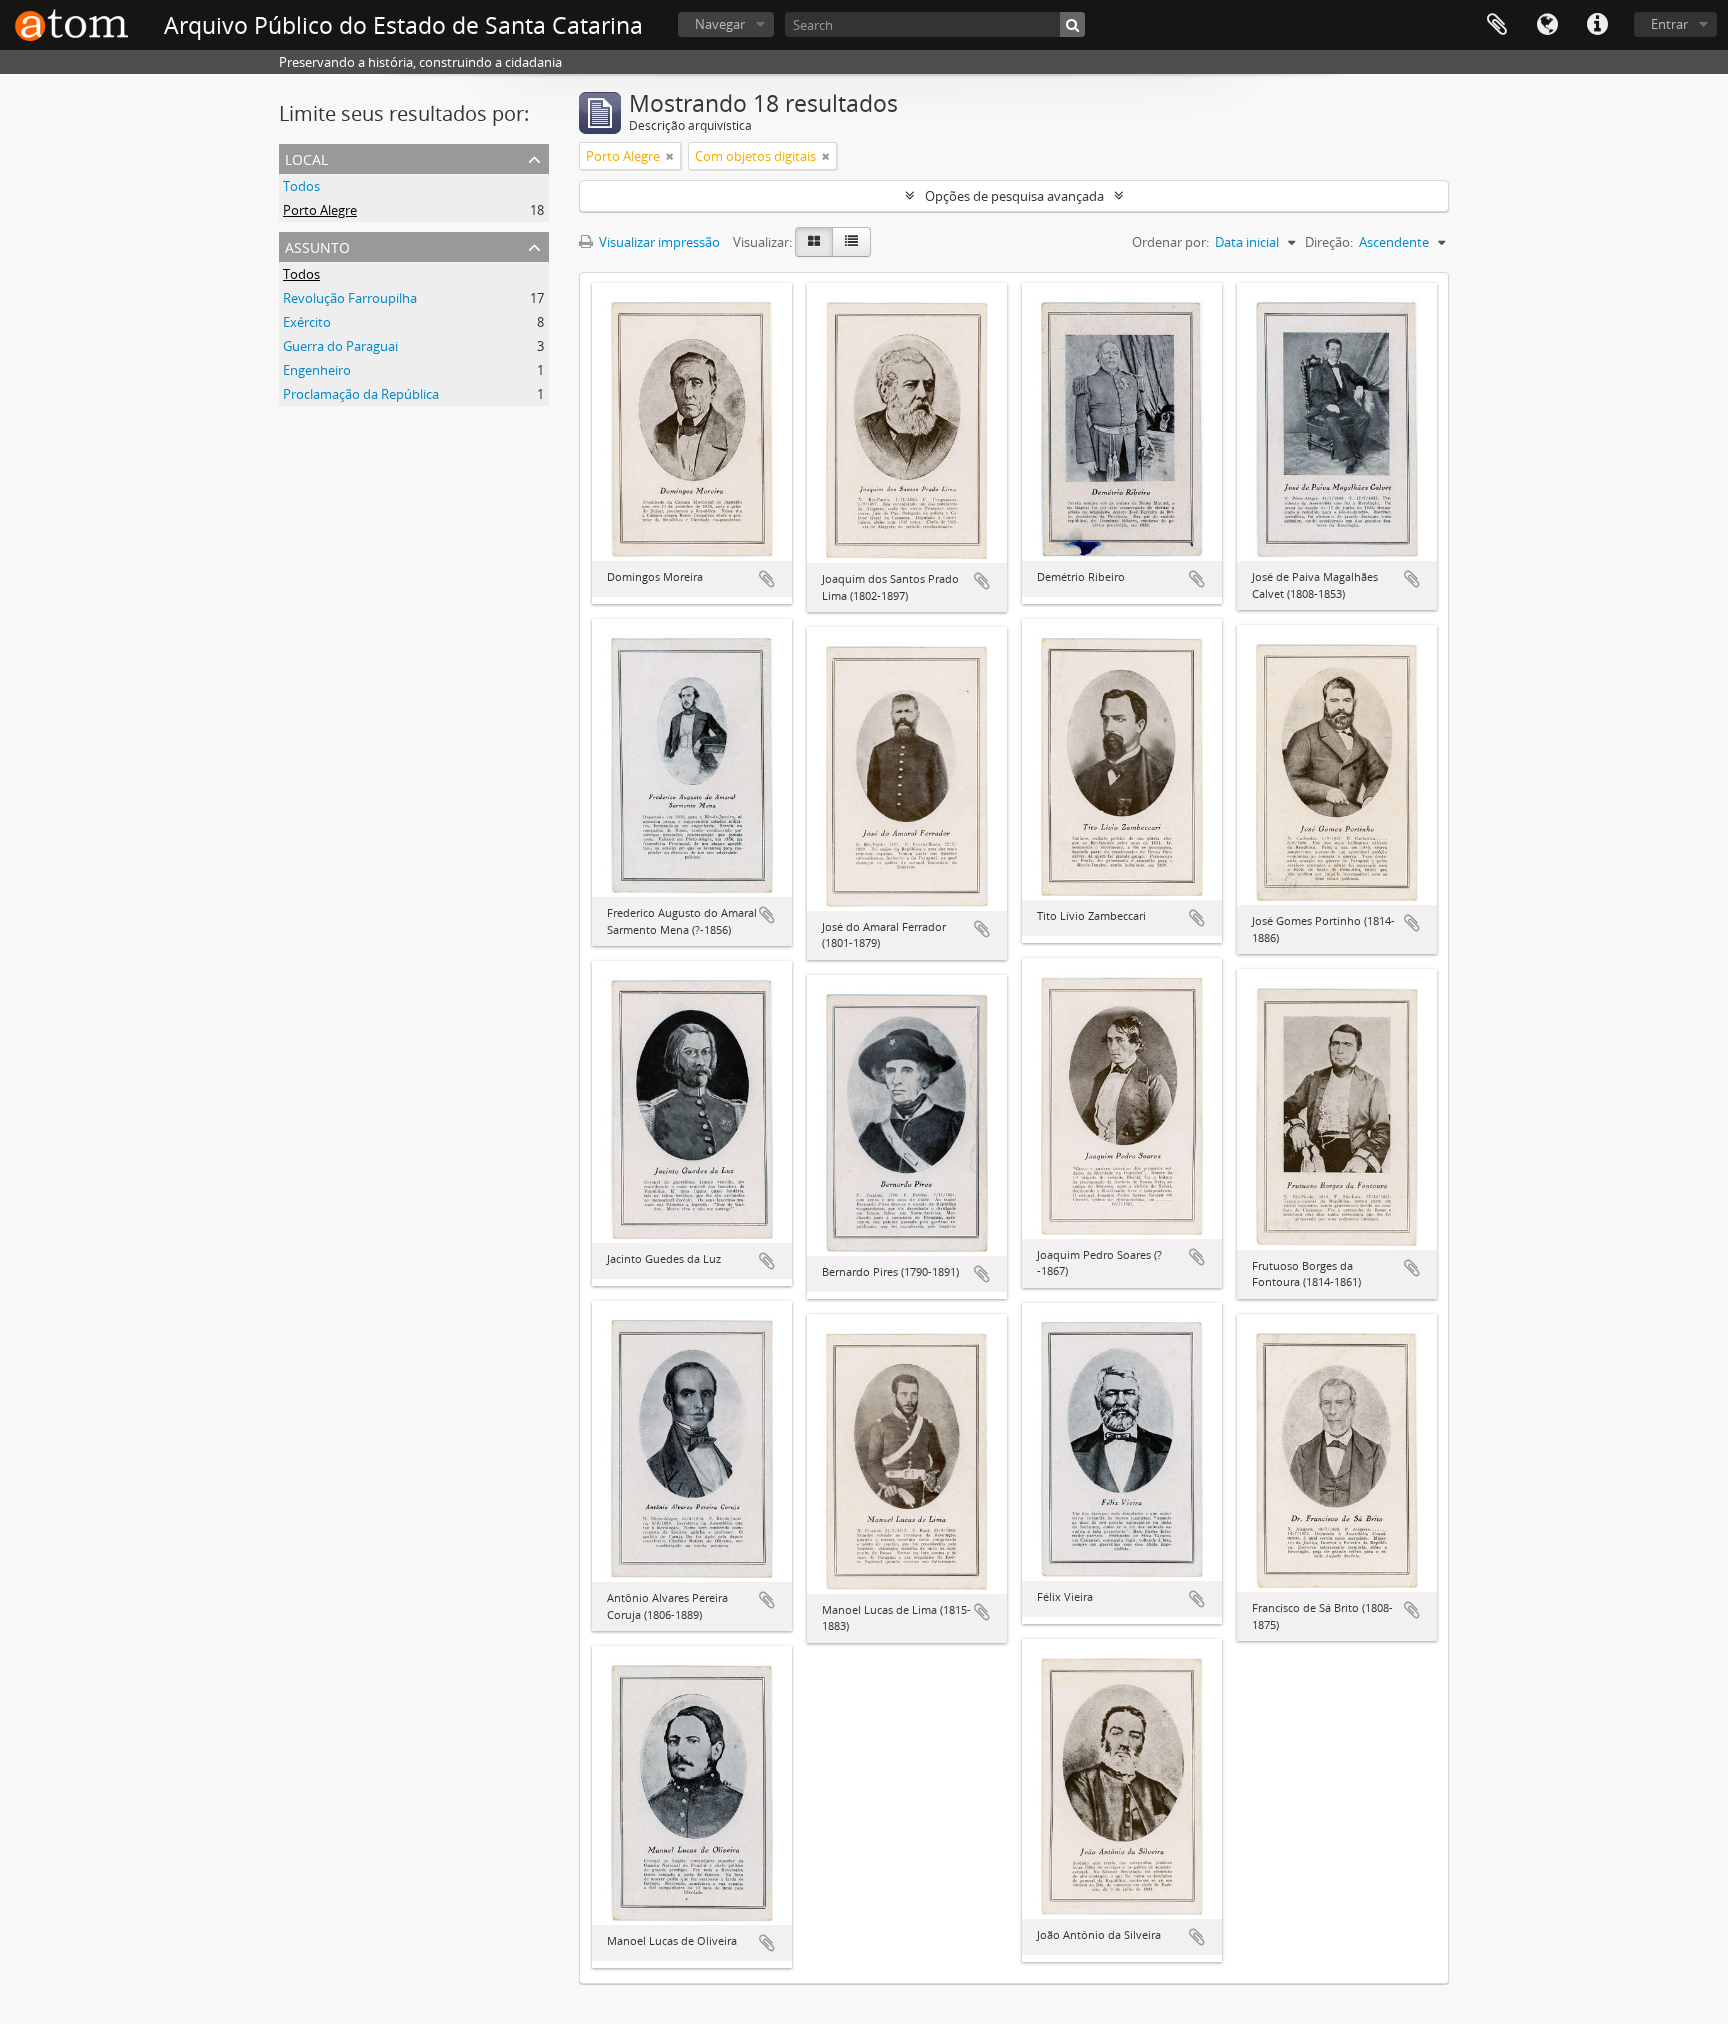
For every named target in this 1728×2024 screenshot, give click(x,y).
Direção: (1329, 242)
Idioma (1547, 25)
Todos (301, 186)
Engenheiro (317, 370)
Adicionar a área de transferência (767, 579)
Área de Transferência (1497, 25)
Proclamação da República (361, 394)
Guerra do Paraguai (340, 346)
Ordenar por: (1170, 242)
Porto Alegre (320, 210)
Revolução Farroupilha (350, 298)
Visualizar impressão (658, 242)
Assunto (317, 245)
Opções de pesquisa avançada (1014, 196)
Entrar (1669, 24)
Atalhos (1597, 25)
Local (306, 157)
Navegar (720, 24)
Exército (307, 322)
